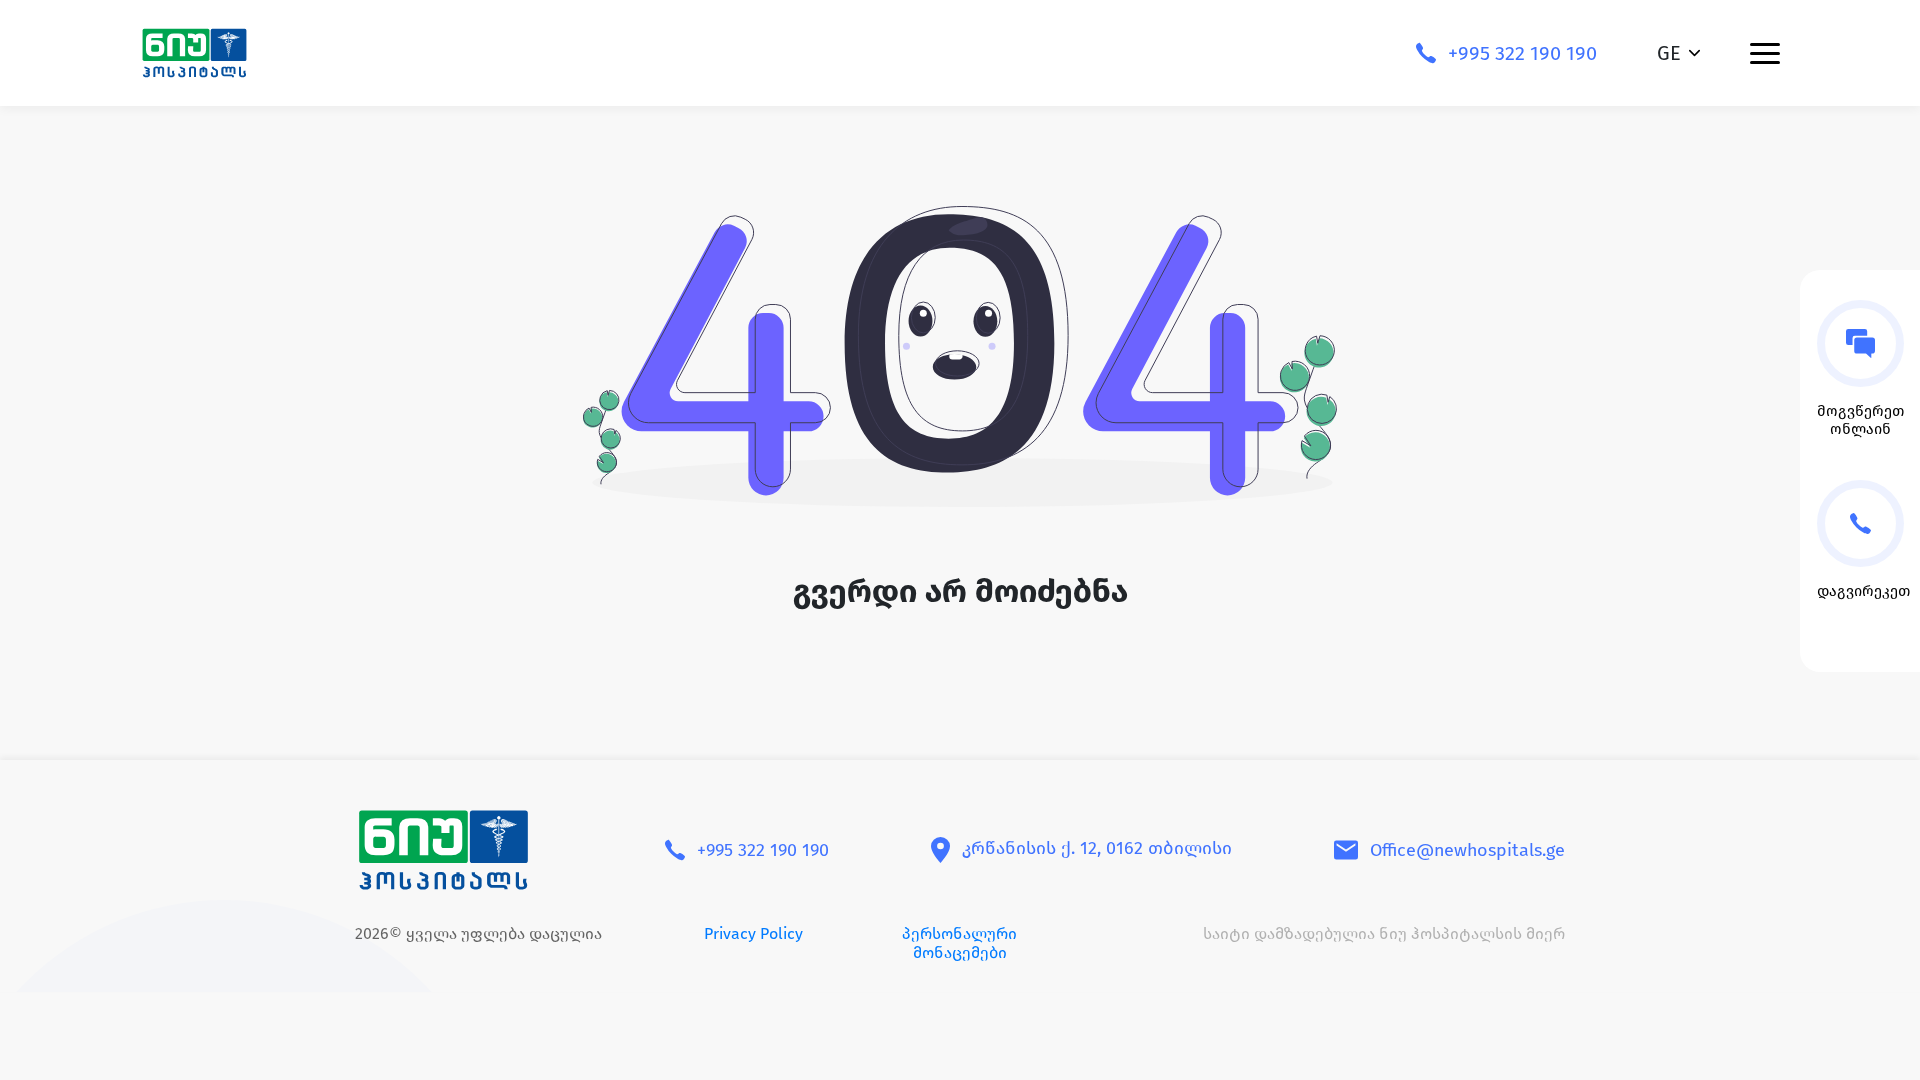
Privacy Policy (753, 933)
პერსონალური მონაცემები (959, 943)
